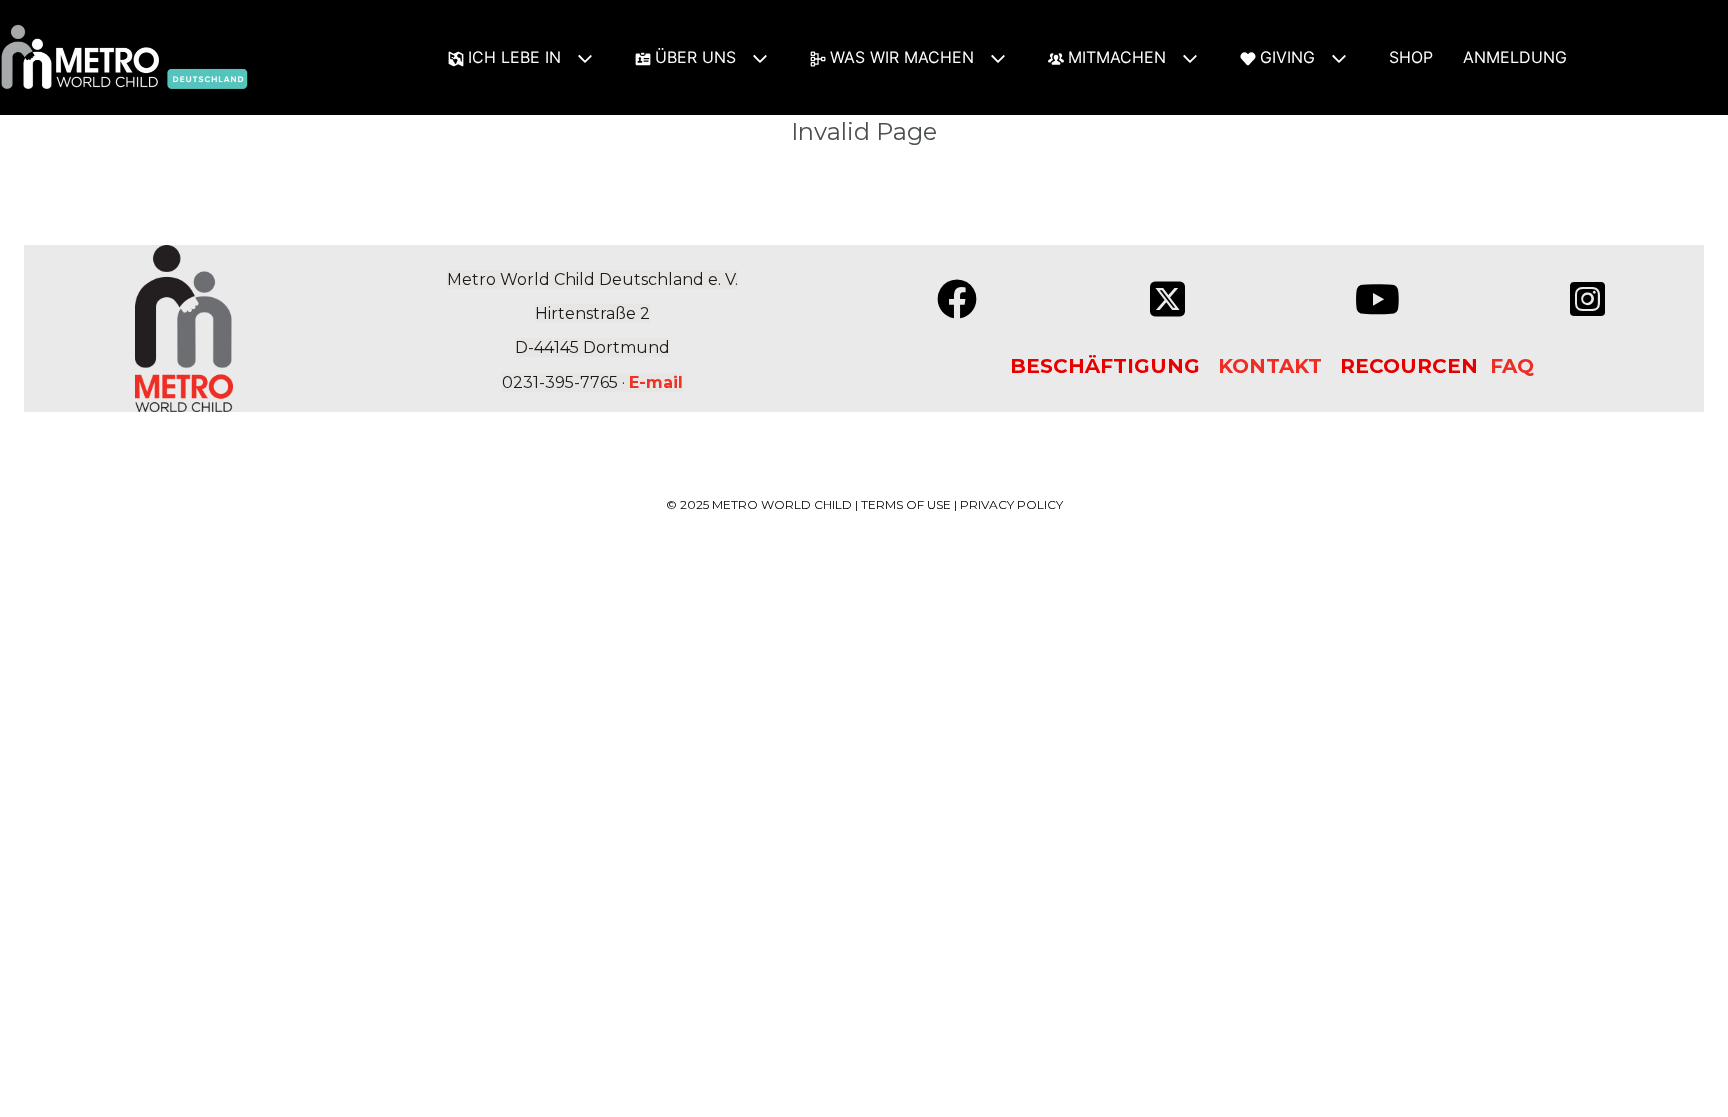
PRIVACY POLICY (1011, 504)
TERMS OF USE (906, 504)
